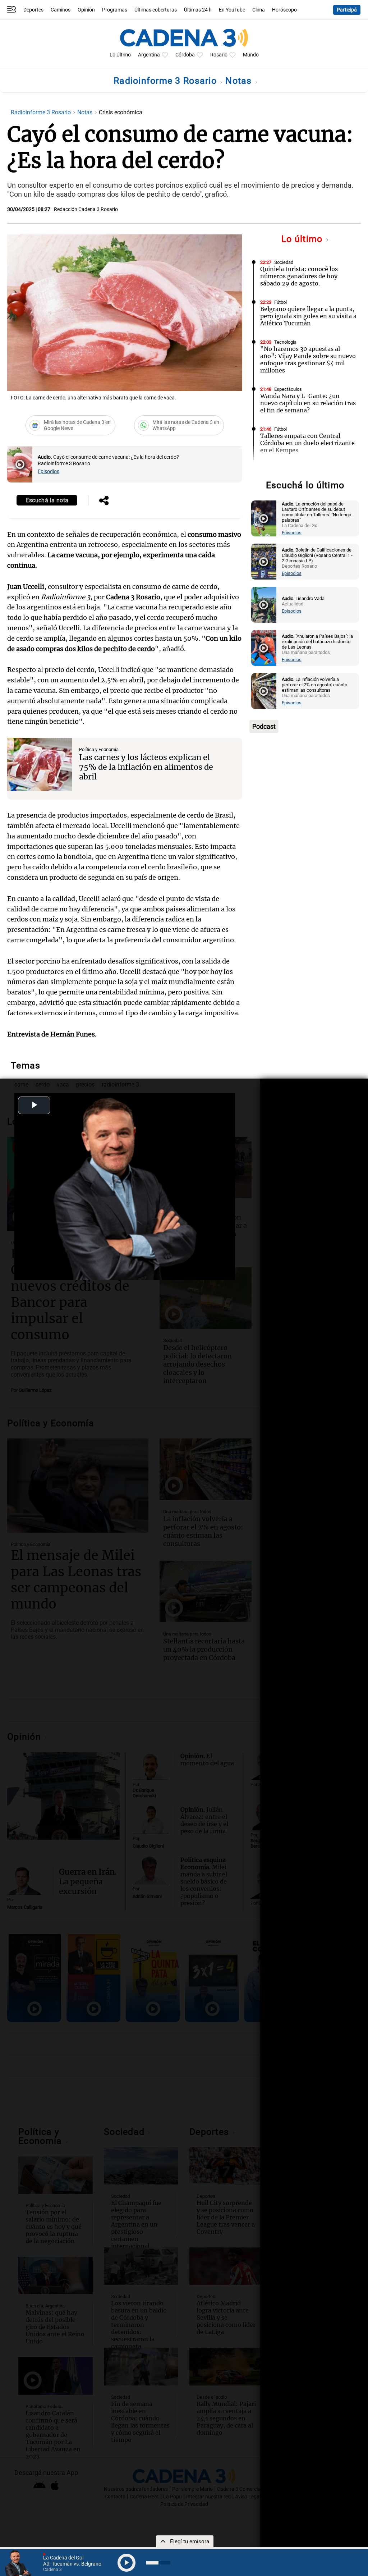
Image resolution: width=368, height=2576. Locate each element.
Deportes (33, 10)
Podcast (264, 726)
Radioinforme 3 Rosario (166, 81)
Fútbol (280, 302)
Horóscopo (284, 10)
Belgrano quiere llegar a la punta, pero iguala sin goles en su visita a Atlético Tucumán (308, 316)
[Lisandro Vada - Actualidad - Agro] (264, 605)
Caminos (61, 10)
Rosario (219, 55)
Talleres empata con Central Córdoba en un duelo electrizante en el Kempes (307, 443)
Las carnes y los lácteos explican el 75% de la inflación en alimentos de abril (146, 767)
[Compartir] (104, 501)
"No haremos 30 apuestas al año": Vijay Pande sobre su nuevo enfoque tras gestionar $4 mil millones (308, 360)
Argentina (149, 55)
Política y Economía (99, 749)
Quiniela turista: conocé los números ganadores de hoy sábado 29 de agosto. (299, 276)
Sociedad (284, 262)
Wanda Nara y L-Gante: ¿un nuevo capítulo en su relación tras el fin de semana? (308, 403)
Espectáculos (288, 389)
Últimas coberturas (156, 10)
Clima (259, 10)
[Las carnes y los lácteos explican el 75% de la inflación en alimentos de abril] (40, 764)
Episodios (49, 472)
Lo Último (120, 55)
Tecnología (285, 342)
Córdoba (185, 55)
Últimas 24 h (198, 10)
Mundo (251, 55)
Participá (347, 10)
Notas (240, 81)
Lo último (303, 239)
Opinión (86, 10)
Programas (115, 10)
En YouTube (232, 10)
